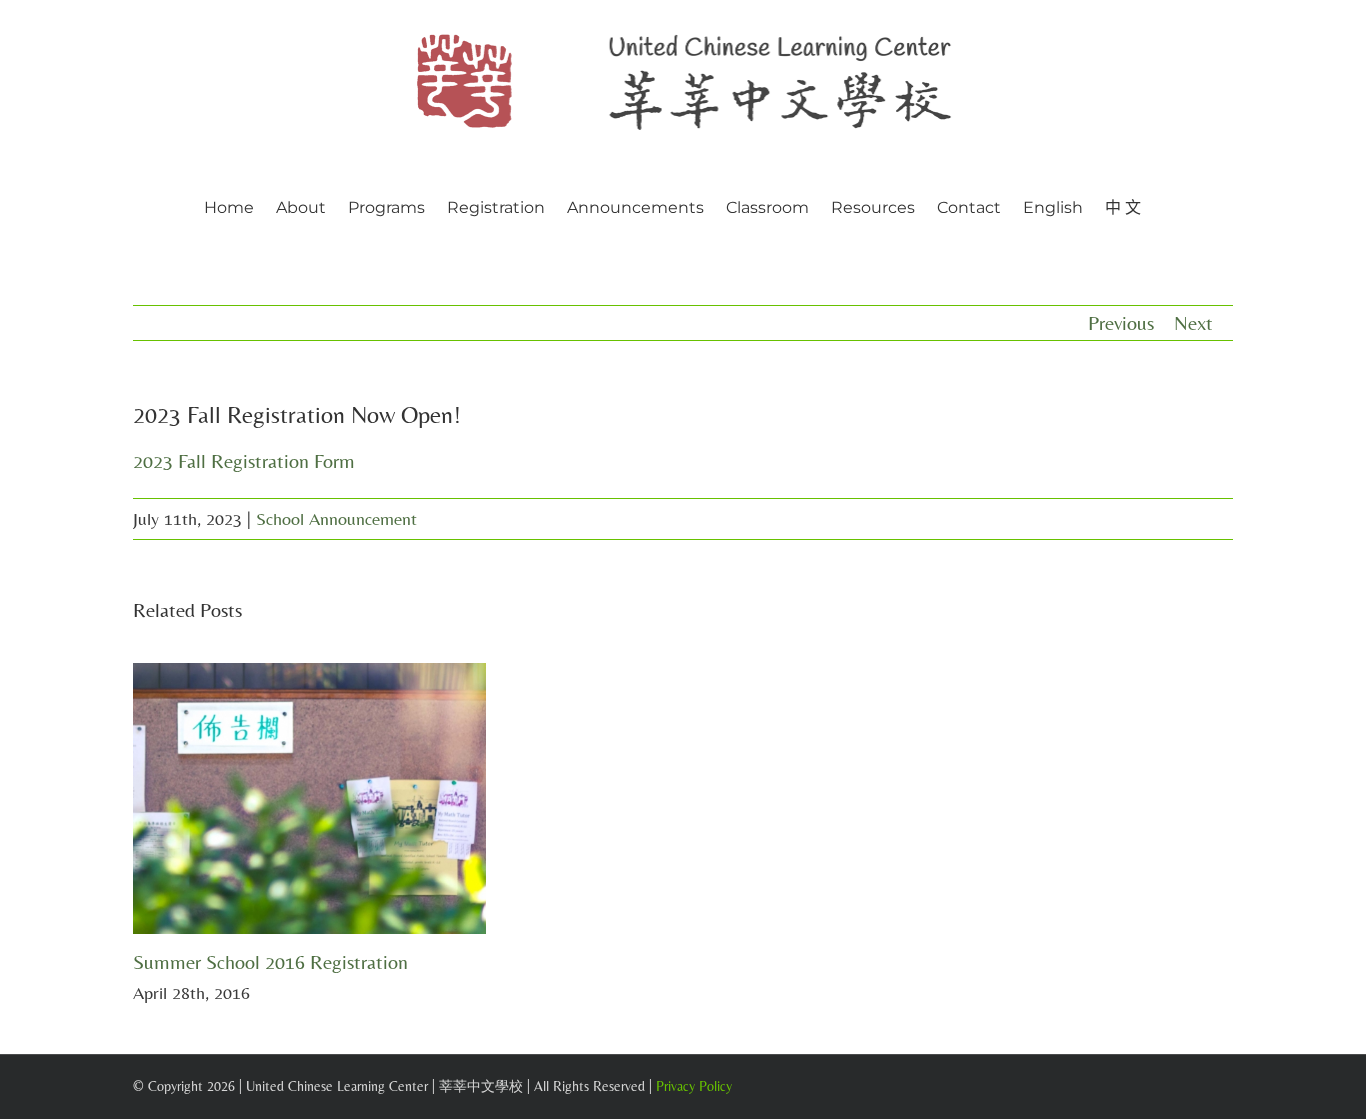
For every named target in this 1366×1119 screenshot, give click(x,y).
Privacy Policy (694, 1086)
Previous (1121, 322)
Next (1193, 322)
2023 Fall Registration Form (244, 460)
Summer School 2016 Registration (270, 961)
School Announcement (336, 518)
